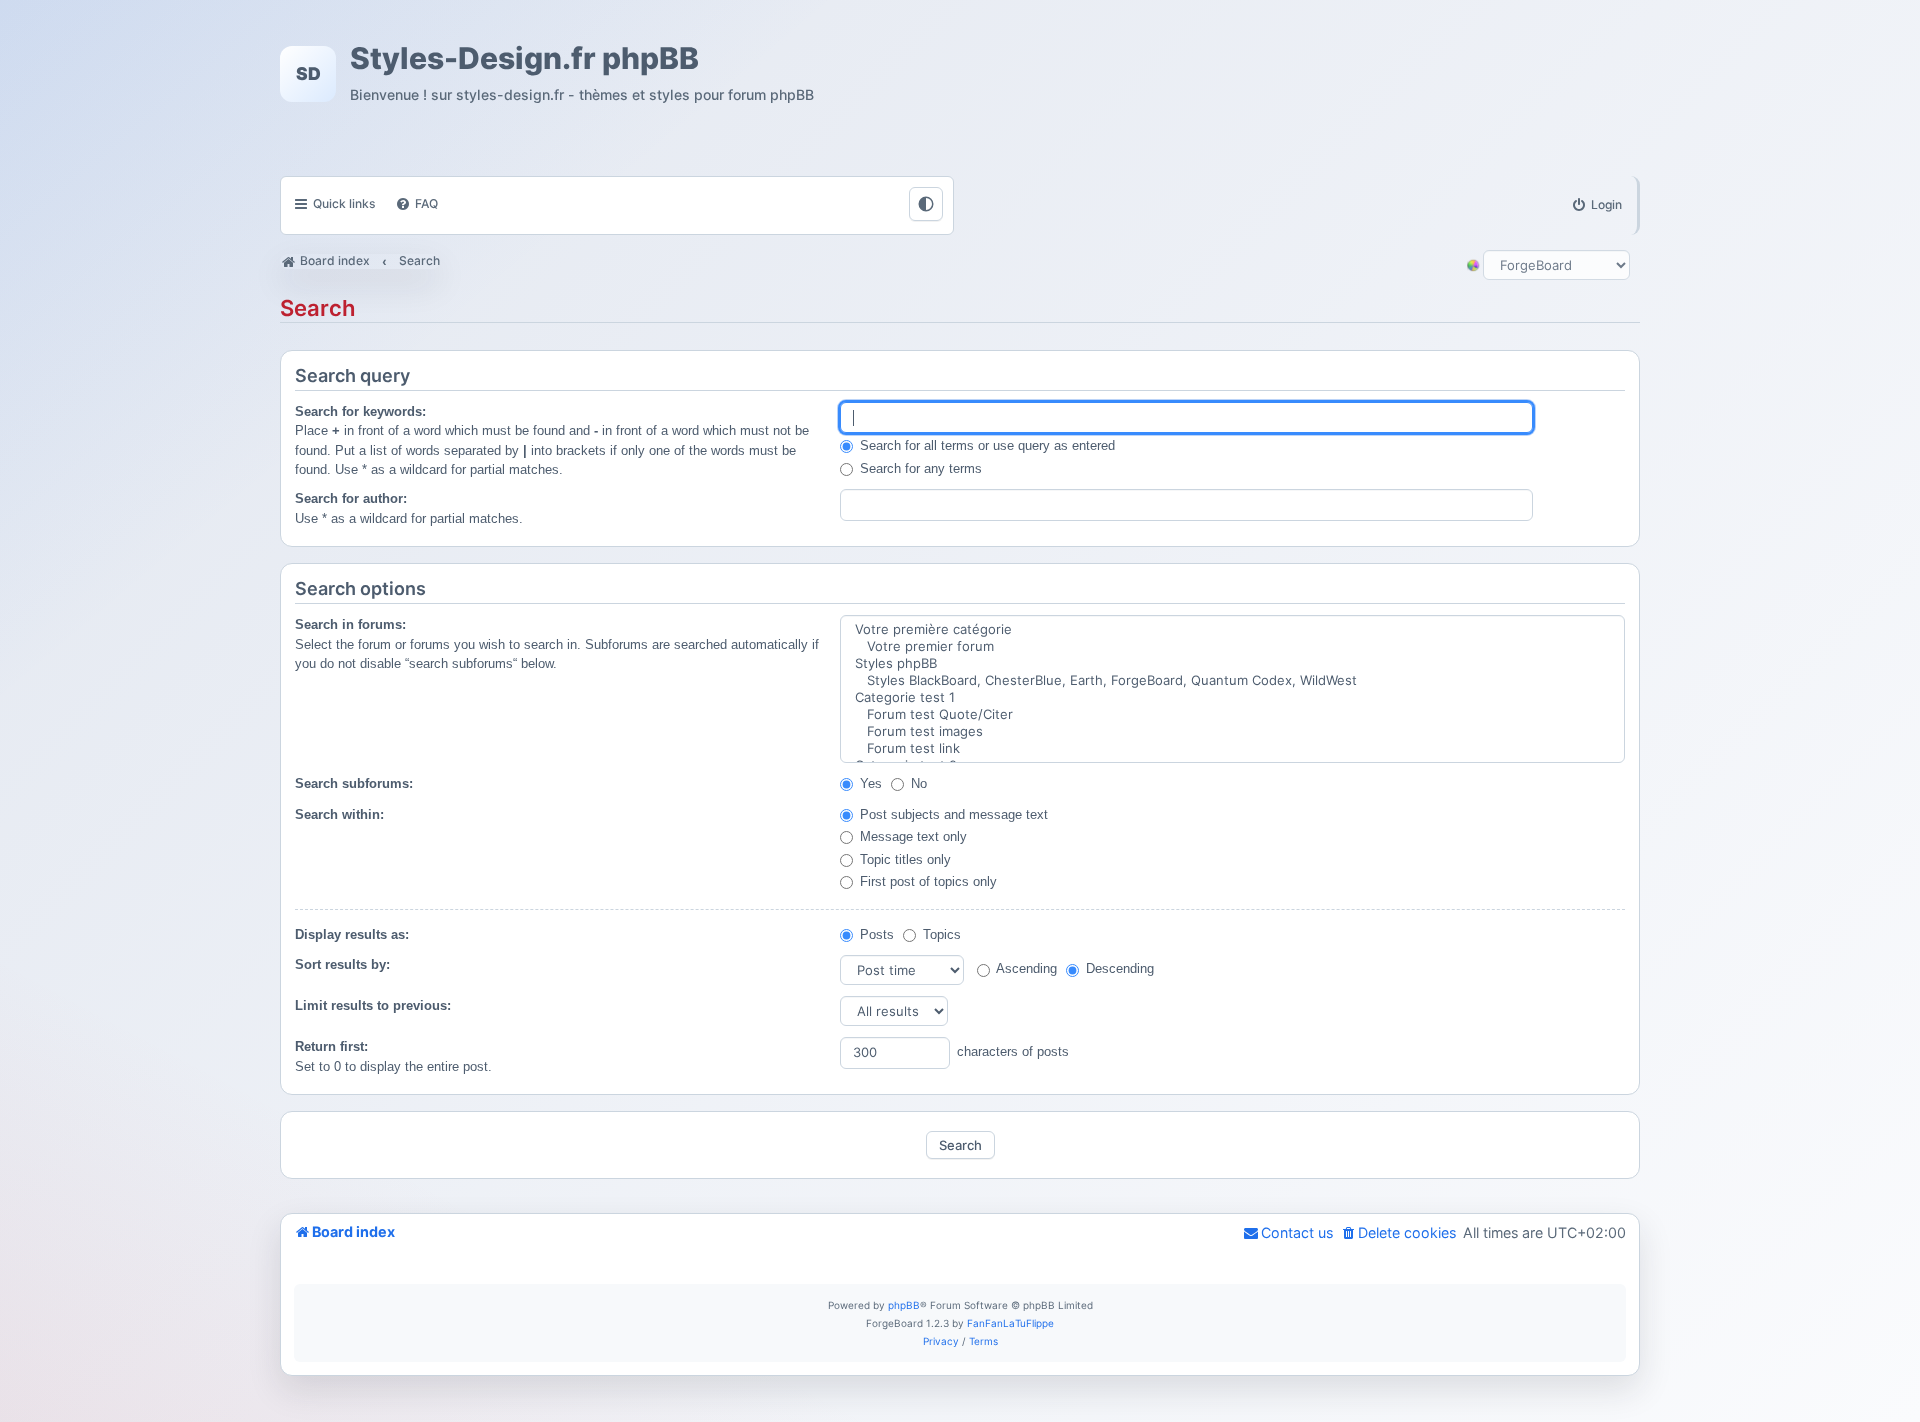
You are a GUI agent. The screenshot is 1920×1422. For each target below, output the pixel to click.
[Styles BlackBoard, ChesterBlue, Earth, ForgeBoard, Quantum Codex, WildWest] (1232, 680)
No (917, 783)
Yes (869, 783)
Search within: (339, 814)
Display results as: (352, 934)
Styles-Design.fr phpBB (524, 59)
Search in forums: (350, 624)
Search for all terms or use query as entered (985, 445)
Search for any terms (919, 468)
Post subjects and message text (952, 814)
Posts (875, 934)
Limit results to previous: (373, 1005)
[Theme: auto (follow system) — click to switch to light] (926, 204)
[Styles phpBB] (1232, 663)
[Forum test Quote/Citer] (1232, 714)
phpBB (904, 1305)
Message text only (911, 836)
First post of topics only (926, 881)
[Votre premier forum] (1232, 646)
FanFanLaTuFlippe (1010, 1323)
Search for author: (351, 498)
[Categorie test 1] (1232, 697)
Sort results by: (342, 964)
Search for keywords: (360, 411)
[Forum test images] (1232, 731)
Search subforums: (354, 783)
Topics (940, 934)
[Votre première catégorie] (1232, 629)
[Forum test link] (1232, 748)
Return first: (331, 1046)
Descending (1118, 968)
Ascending (1025, 968)
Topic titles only (903, 859)
